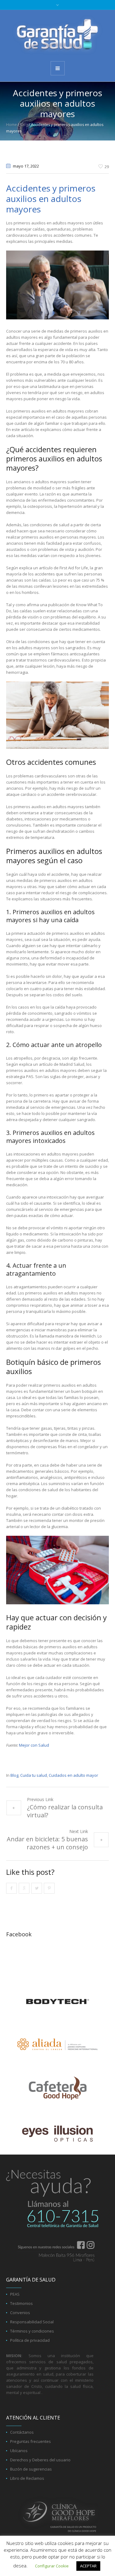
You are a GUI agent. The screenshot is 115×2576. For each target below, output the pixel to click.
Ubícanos (19, 2451)
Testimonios (21, 2303)
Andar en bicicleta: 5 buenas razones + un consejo (47, 1843)
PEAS (15, 2294)
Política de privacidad (30, 2340)
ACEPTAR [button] (88, 2566)
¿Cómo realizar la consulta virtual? (65, 1811)
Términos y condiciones (32, 2331)
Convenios (20, 2313)
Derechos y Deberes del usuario (40, 2460)
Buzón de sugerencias (31, 2469)
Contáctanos (22, 2432)
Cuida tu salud (34, 1775)
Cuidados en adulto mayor (73, 1775)
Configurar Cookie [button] (52, 2566)
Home (11, 125)
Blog (24, 125)
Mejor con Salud (34, 1745)
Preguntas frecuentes (31, 2441)
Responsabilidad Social (32, 2322)
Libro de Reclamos (27, 2478)
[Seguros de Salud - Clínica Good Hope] (57, 35)
